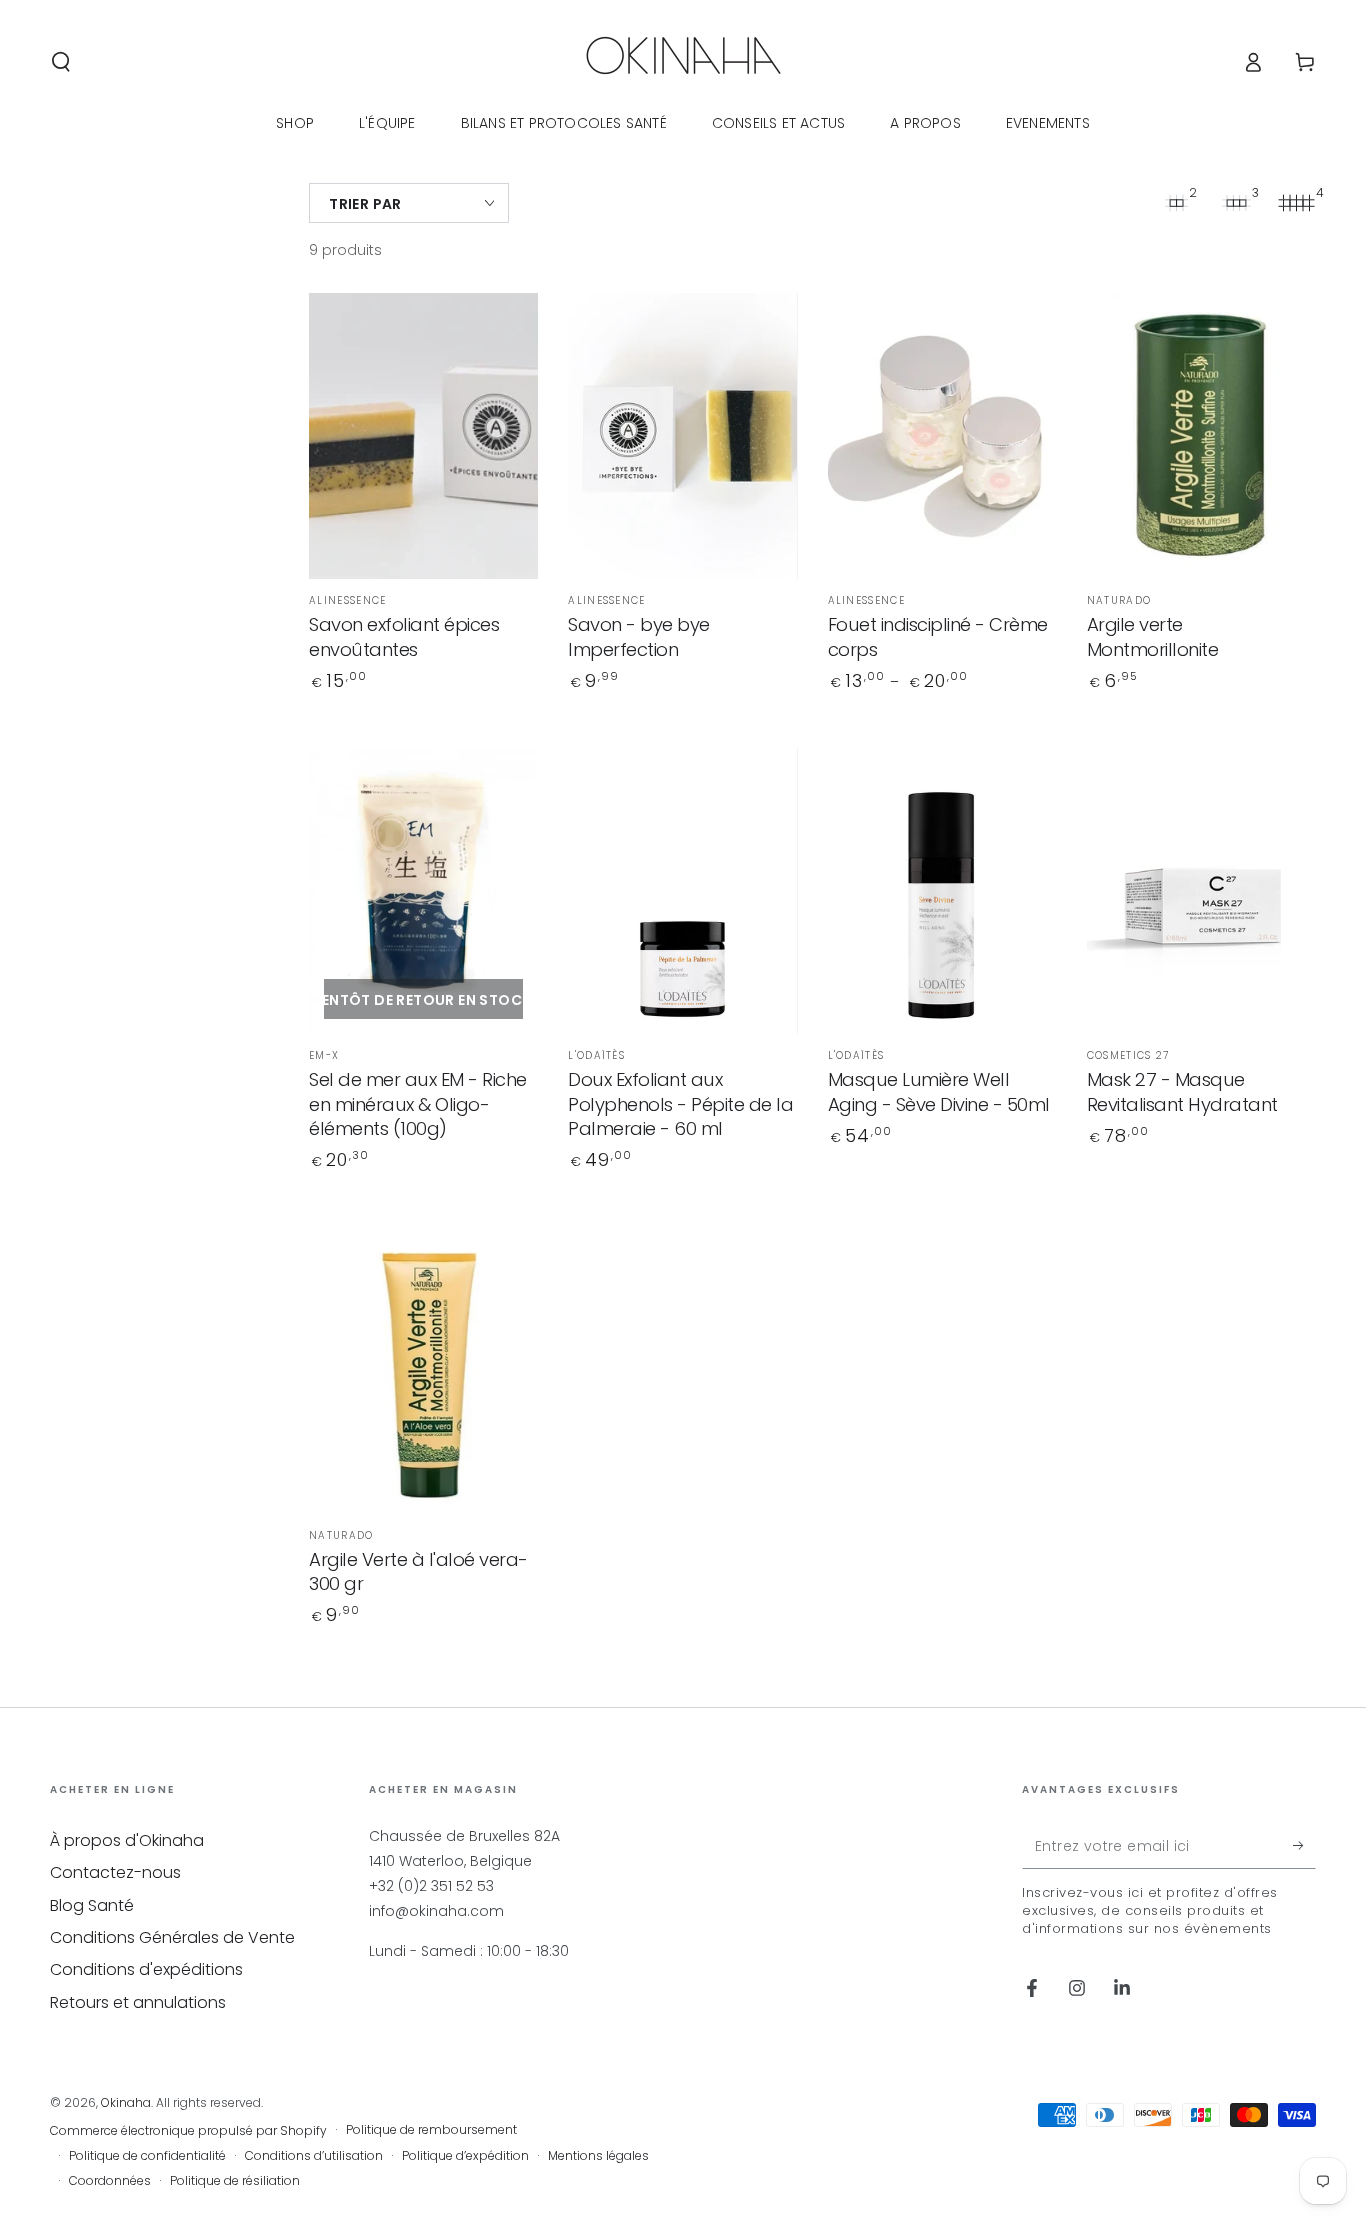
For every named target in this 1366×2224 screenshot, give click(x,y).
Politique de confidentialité (147, 2156)
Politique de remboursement (431, 2130)
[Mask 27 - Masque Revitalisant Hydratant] (1201, 891)
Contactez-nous (115, 1872)
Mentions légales (598, 2156)
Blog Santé (92, 1905)
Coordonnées (110, 2181)
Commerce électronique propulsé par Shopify (188, 2131)
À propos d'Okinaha (127, 1840)
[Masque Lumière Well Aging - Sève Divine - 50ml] (942, 891)
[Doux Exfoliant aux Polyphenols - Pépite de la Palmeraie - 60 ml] (682, 891)
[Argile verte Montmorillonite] (1201, 436)
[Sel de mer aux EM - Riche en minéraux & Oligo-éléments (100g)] (423, 891)
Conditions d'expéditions (146, 1969)
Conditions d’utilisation (314, 2156)
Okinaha (126, 2102)
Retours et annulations (138, 2002)
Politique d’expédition (465, 2156)
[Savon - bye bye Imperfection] (682, 436)
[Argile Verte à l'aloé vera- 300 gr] (423, 1370)
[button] (61, 62)
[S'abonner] (1304, 1846)
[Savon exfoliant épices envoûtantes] (423, 436)
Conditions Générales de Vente (172, 1937)
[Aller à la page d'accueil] (683, 62)
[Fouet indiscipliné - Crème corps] (942, 436)
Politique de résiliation (235, 2181)
